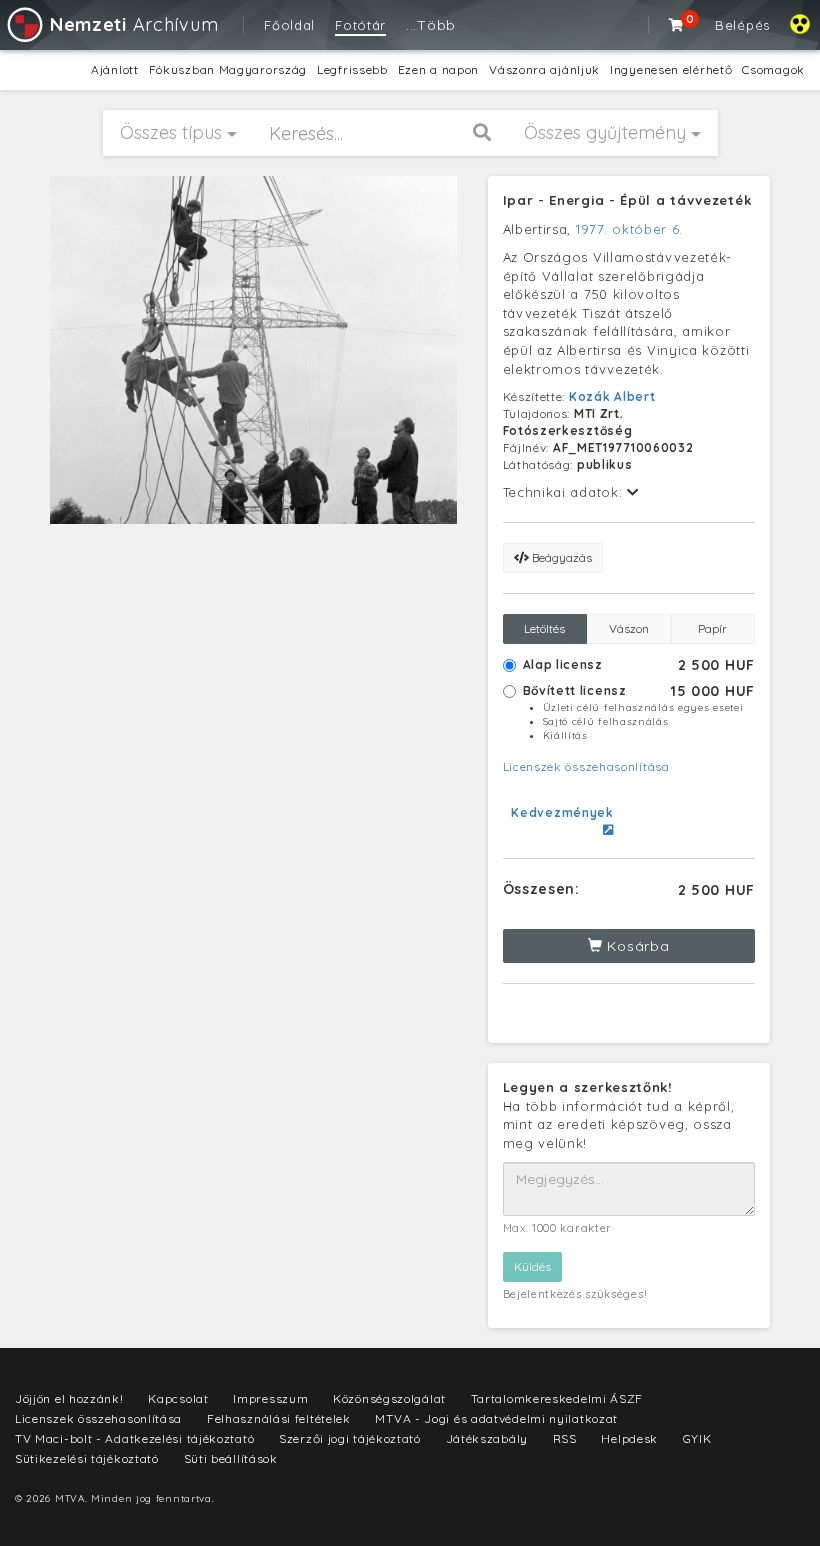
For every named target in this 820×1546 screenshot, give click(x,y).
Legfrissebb (352, 69)
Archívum (134, 24)
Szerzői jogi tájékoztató (350, 1438)
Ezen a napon (438, 69)
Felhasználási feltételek (279, 1418)
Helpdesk (629, 1438)
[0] (677, 25)
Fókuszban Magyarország (228, 69)
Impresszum (270, 1398)
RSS (565, 1438)
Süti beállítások (231, 1458)
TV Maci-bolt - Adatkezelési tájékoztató (134, 1438)
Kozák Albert (612, 396)
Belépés (742, 25)
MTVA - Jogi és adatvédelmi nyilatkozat (496, 1418)
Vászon (629, 628)
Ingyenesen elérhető (671, 69)
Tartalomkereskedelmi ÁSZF (557, 1398)
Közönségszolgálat (389, 1398)
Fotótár (360, 25)
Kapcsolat (178, 1398)
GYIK (697, 1438)
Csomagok (773, 69)
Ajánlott (115, 69)
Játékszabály (487, 1438)
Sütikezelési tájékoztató (87, 1458)
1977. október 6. (629, 229)
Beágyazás (560, 557)
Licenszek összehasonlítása (586, 766)
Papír (712, 628)
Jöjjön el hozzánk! (69, 1398)
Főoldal (289, 25)
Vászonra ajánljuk (544, 69)
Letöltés (544, 628)
